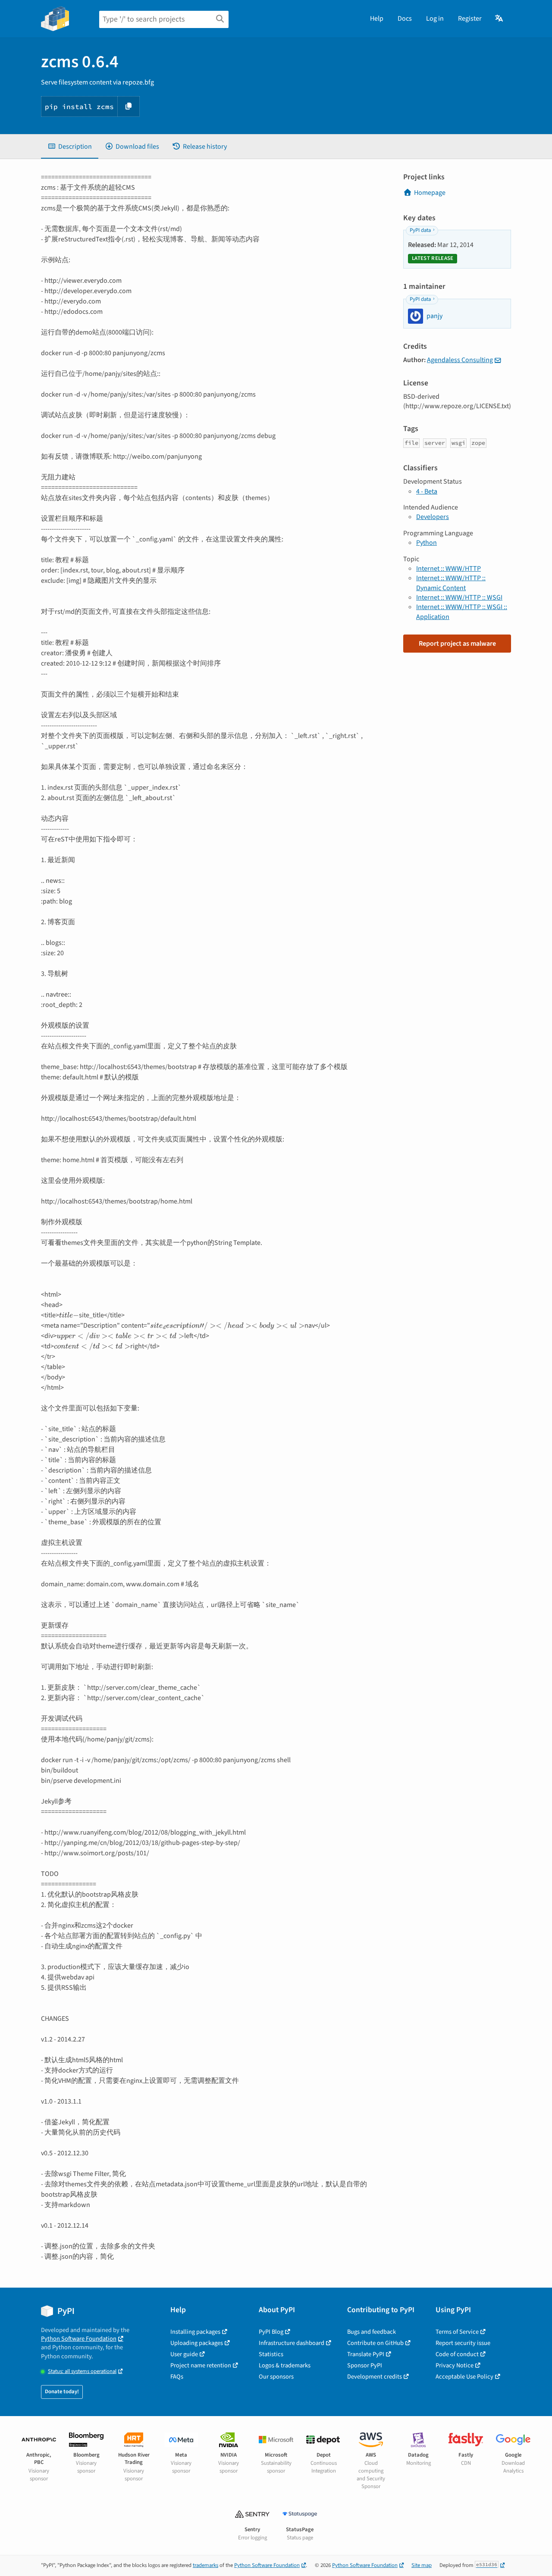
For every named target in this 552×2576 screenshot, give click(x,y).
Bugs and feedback (372, 2332)
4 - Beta (427, 491)
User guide (184, 2354)
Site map (422, 2565)
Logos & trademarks (285, 2365)
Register (470, 19)
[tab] (70, 147)
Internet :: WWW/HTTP (448, 569)
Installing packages (195, 2332)
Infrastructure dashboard (292, 2343)
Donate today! (62, 2392)
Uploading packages (197, 2343)
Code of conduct (457, 2354)
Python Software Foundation (79, 2339)
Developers (433, 517)
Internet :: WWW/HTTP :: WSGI (459, 597)
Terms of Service (457, 2332)
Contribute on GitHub (375, 2343)
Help (377, 19)
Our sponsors (276, 2377)
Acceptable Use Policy (464, 2377)
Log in (435, 19)
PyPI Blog (271, 2332)
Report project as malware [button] (457, 644)
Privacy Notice (455, 2365)
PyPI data (420, 230)
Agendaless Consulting (460, 360)
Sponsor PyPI (365, 2365)
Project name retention (201, 2365)
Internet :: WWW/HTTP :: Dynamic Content (451, 583)
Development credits (375, 2377)
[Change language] (500, 19)
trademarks (205, 2565)
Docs (405, 19)
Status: (82, 2371)
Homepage (430, 193)
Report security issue (463, 2343)
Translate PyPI (366, 2354)
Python (427, 543)
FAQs (177, 2377)
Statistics (271, 2354)
